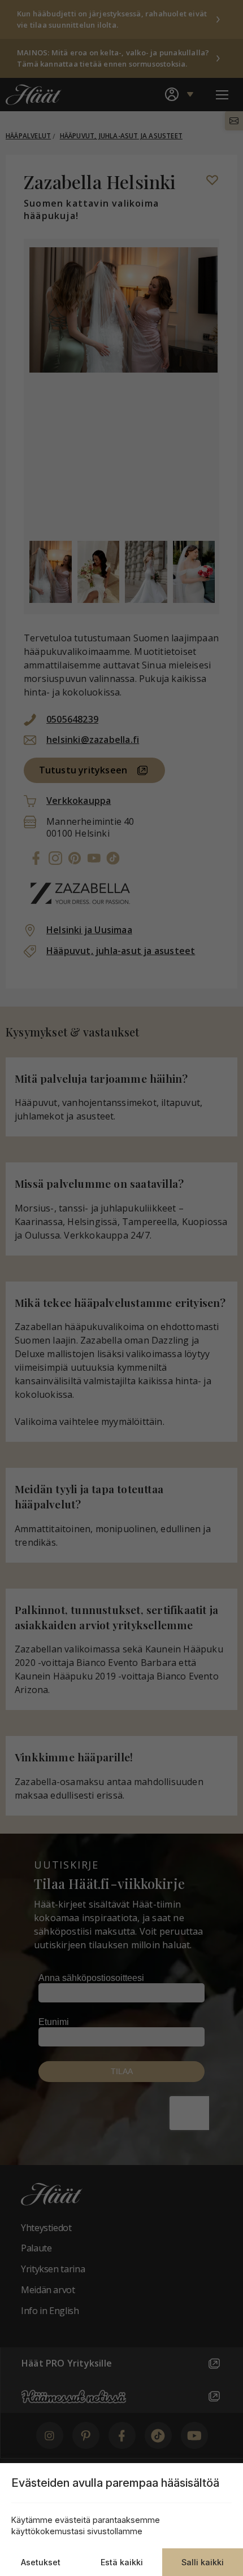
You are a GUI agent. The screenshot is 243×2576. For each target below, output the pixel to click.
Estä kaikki (122, 2562)
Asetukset (41, 2562)
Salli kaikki (203, 2562)
